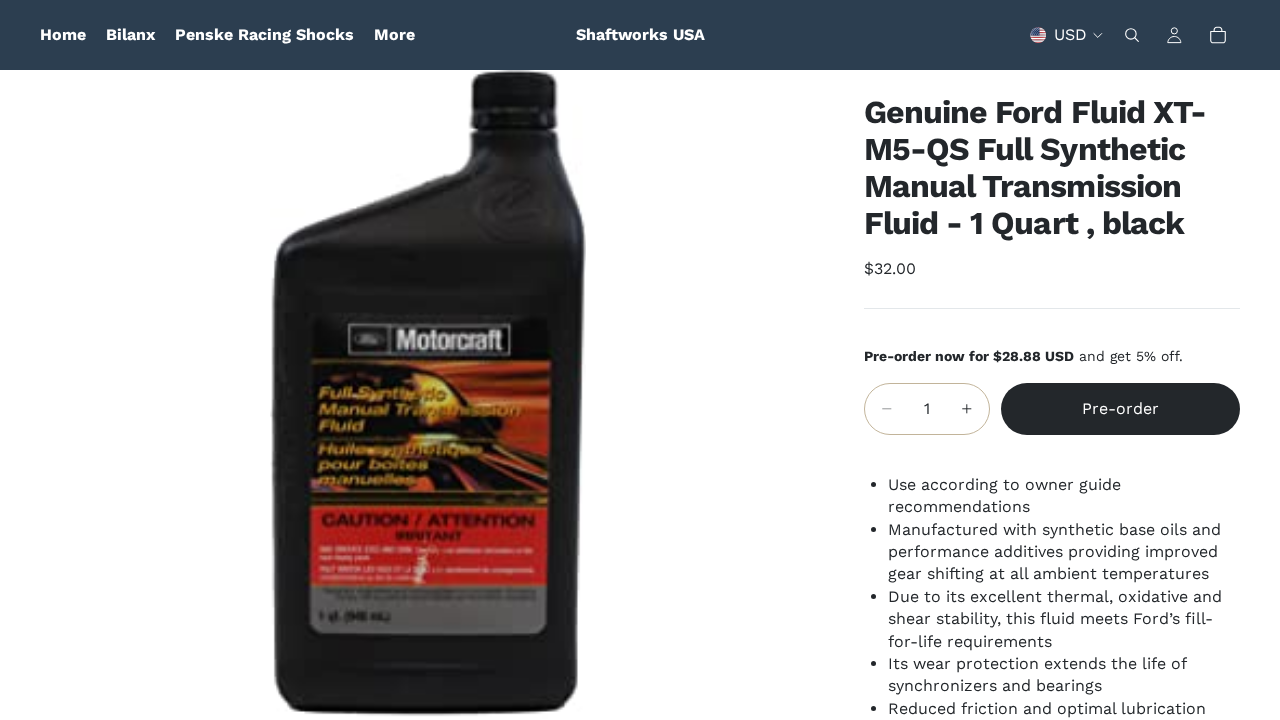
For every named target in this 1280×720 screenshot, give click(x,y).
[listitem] (394, 35)
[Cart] (1218, 35)
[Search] (1132, 35)
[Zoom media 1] (428, 395)
